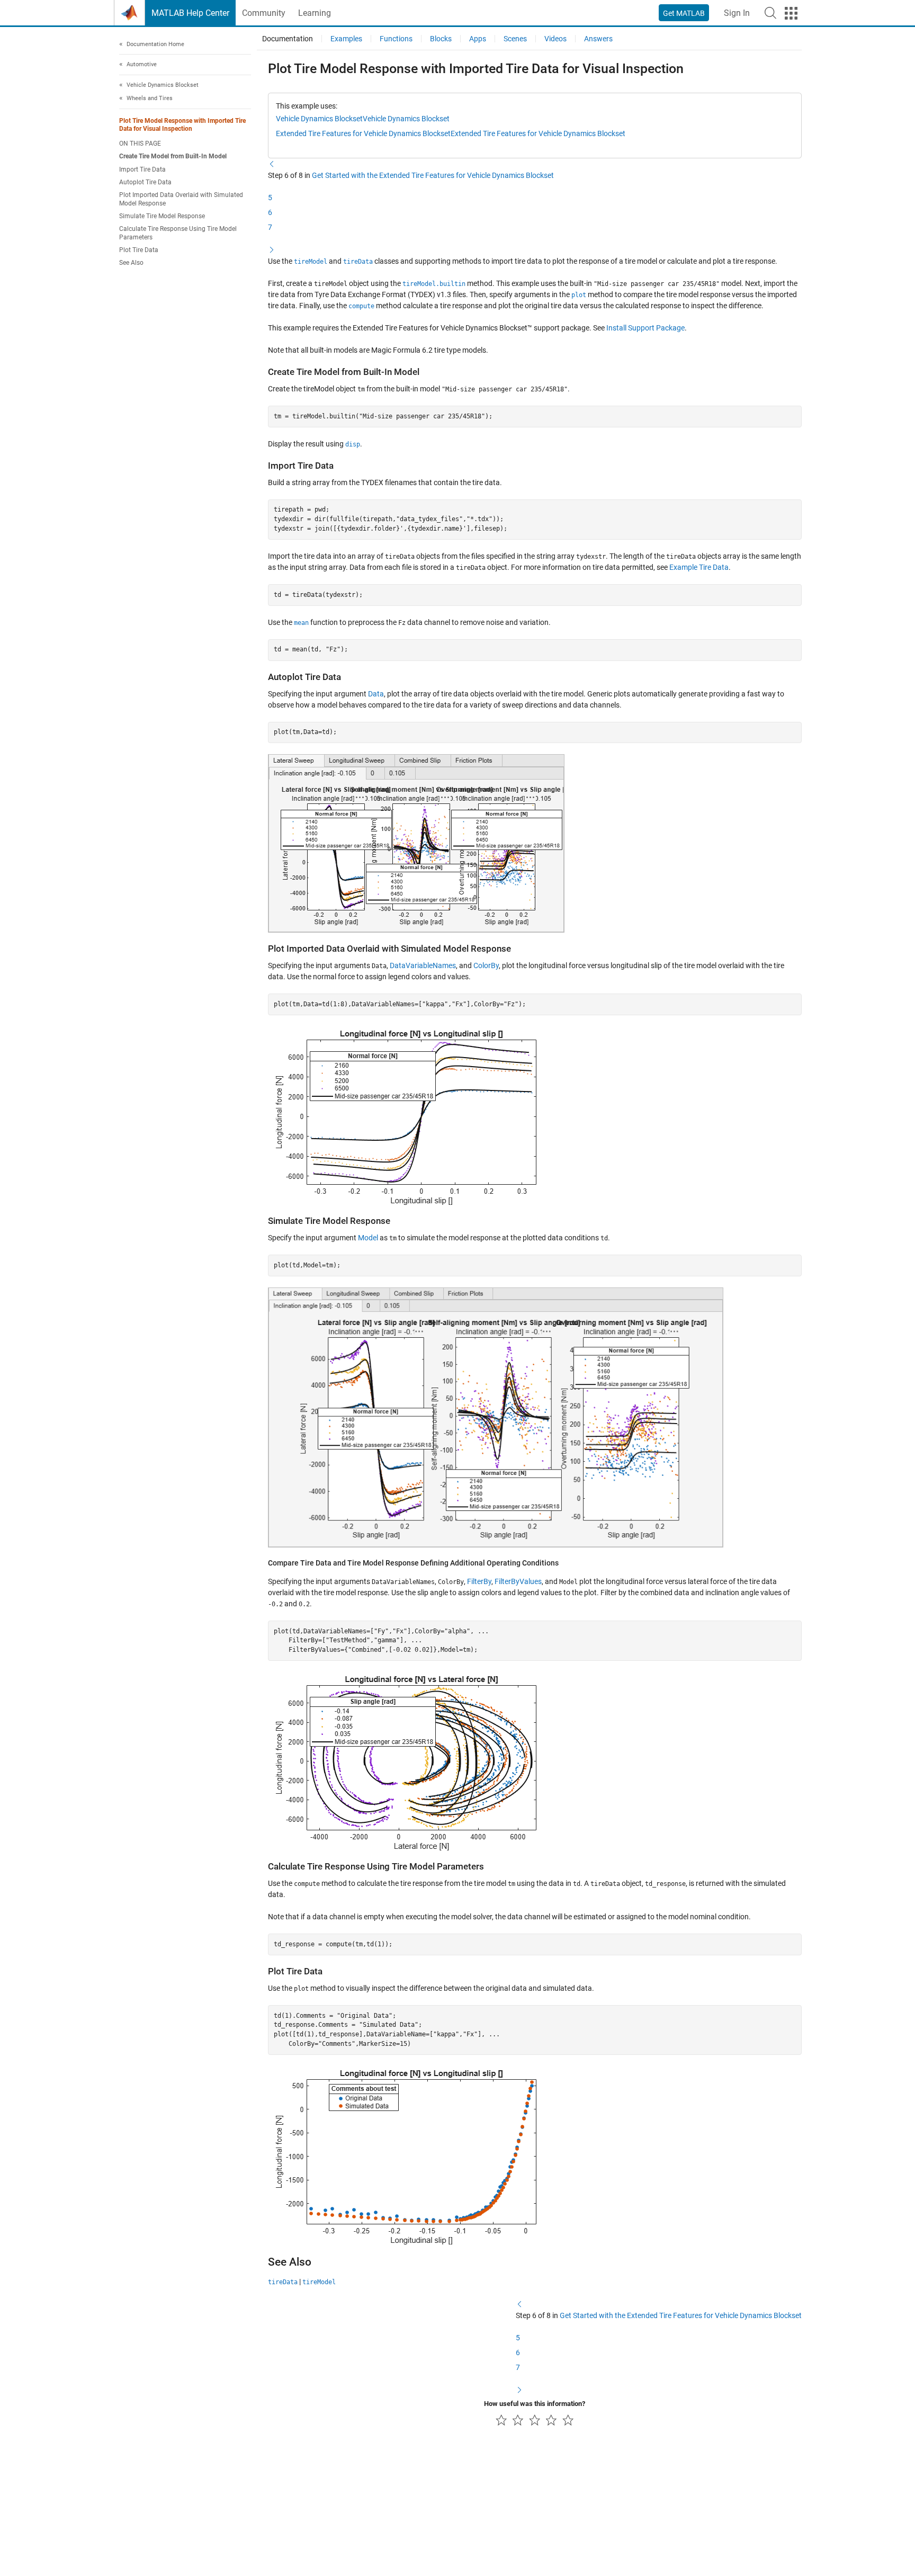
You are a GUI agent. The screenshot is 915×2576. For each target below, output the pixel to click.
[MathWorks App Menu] (791, 13)
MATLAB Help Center (190, 13)
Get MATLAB (684, 13)
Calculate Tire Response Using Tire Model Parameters (178, 233)
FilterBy (479, 1581)
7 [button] (270, 227)
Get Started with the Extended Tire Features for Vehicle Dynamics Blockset (433, 175)
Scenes (515, 39)
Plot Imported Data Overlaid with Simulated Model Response (181, 199)
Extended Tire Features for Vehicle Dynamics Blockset (363, 133)
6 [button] (270, 212)
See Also (131, 263)
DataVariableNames (423, 965)
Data (376, 694)
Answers (598, 39)
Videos (555, 39)
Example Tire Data (699, 567)
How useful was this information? (535, 2404)
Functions (396, 39)
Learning (315, 13)
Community (264, 13)
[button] (770, 13)
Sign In (737, 13)
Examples (346, 39)
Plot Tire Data (139, 250)
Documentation (288, 39)
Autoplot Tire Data (145, 183)
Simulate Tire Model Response (162, 217)
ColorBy (486, 965)
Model (368, 1238)
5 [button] (270, 198)
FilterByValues (518, 1581)
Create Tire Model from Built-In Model (173, 157)
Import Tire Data (142, 169)
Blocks (441, 39)
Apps (478, 39)
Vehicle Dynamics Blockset (319, 119)
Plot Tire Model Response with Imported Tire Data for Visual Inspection (182, 125)
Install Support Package (645, 328)
